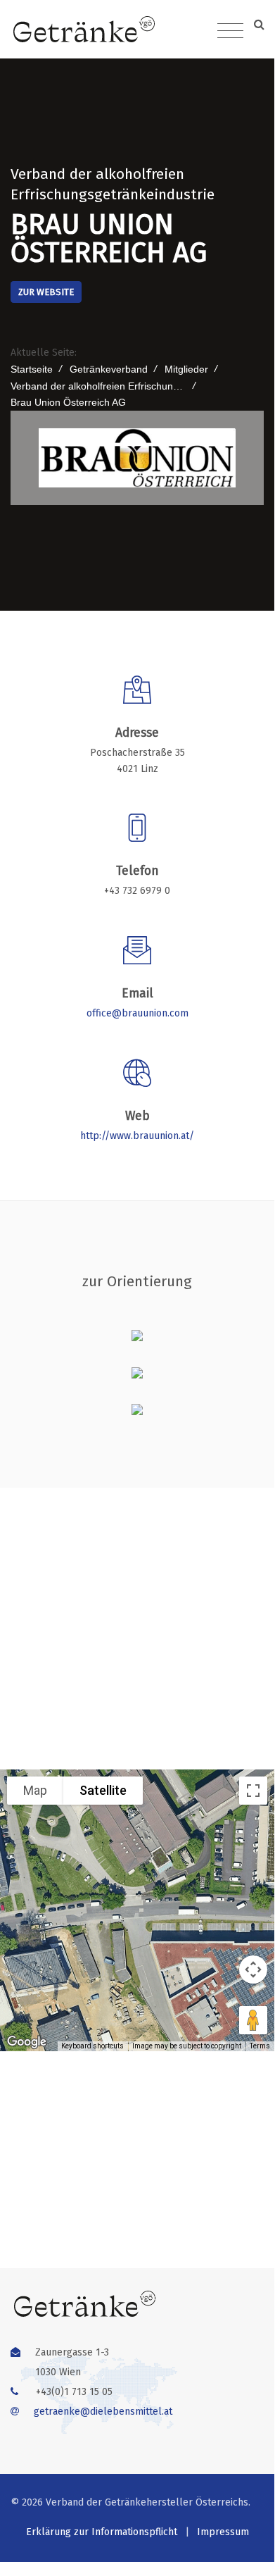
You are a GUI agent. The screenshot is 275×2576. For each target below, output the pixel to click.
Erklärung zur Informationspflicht (102, 2532)
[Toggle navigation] (230, 31)
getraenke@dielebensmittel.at (103, 2412)
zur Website (46, 292)
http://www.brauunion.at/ (137, 1136)
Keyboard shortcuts (92, 2046)
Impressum (223, 2532)
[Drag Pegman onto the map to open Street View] (253, 2020)
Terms (260, 2046)
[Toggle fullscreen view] (253, 1791)
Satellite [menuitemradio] (103, 1790)
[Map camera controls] (253, 1970)
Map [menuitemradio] (35, 1790)
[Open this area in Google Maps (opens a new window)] (27, 2042)
